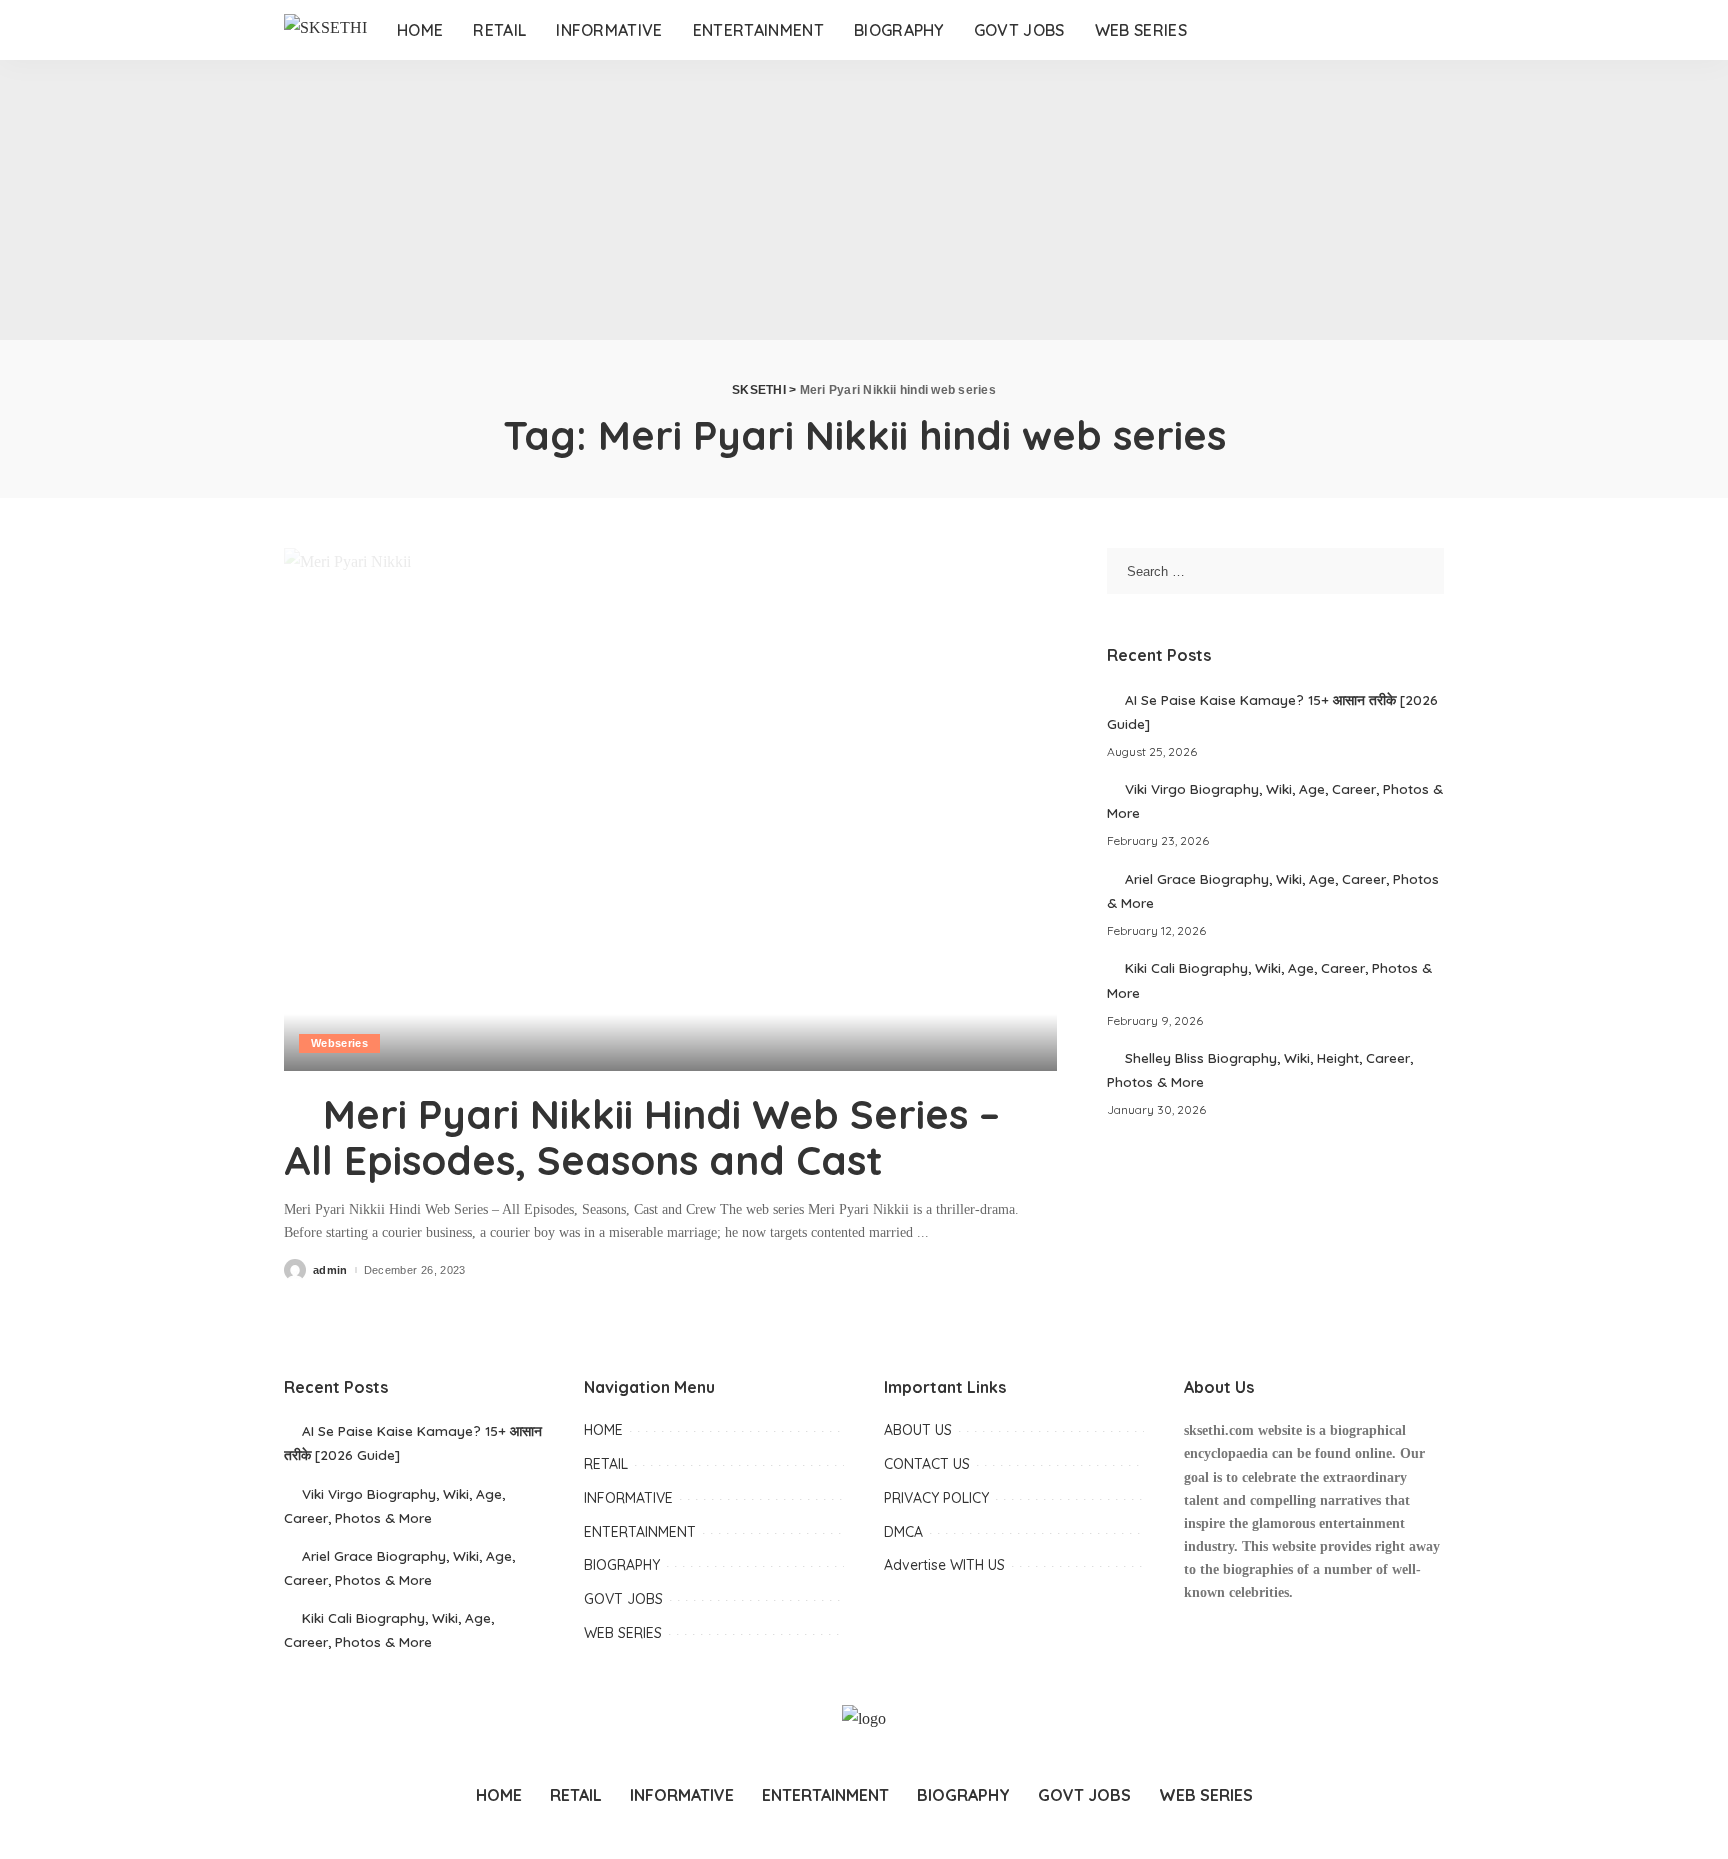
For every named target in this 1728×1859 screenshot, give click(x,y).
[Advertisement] (600, 200)
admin (330, 1270)
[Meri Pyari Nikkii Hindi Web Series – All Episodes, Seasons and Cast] (670, 809)
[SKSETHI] (325, 30)
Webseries (339, 1043)
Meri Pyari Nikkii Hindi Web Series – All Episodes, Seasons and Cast (642, 1137)
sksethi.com (1219, 1430)
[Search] (1421, 30)
